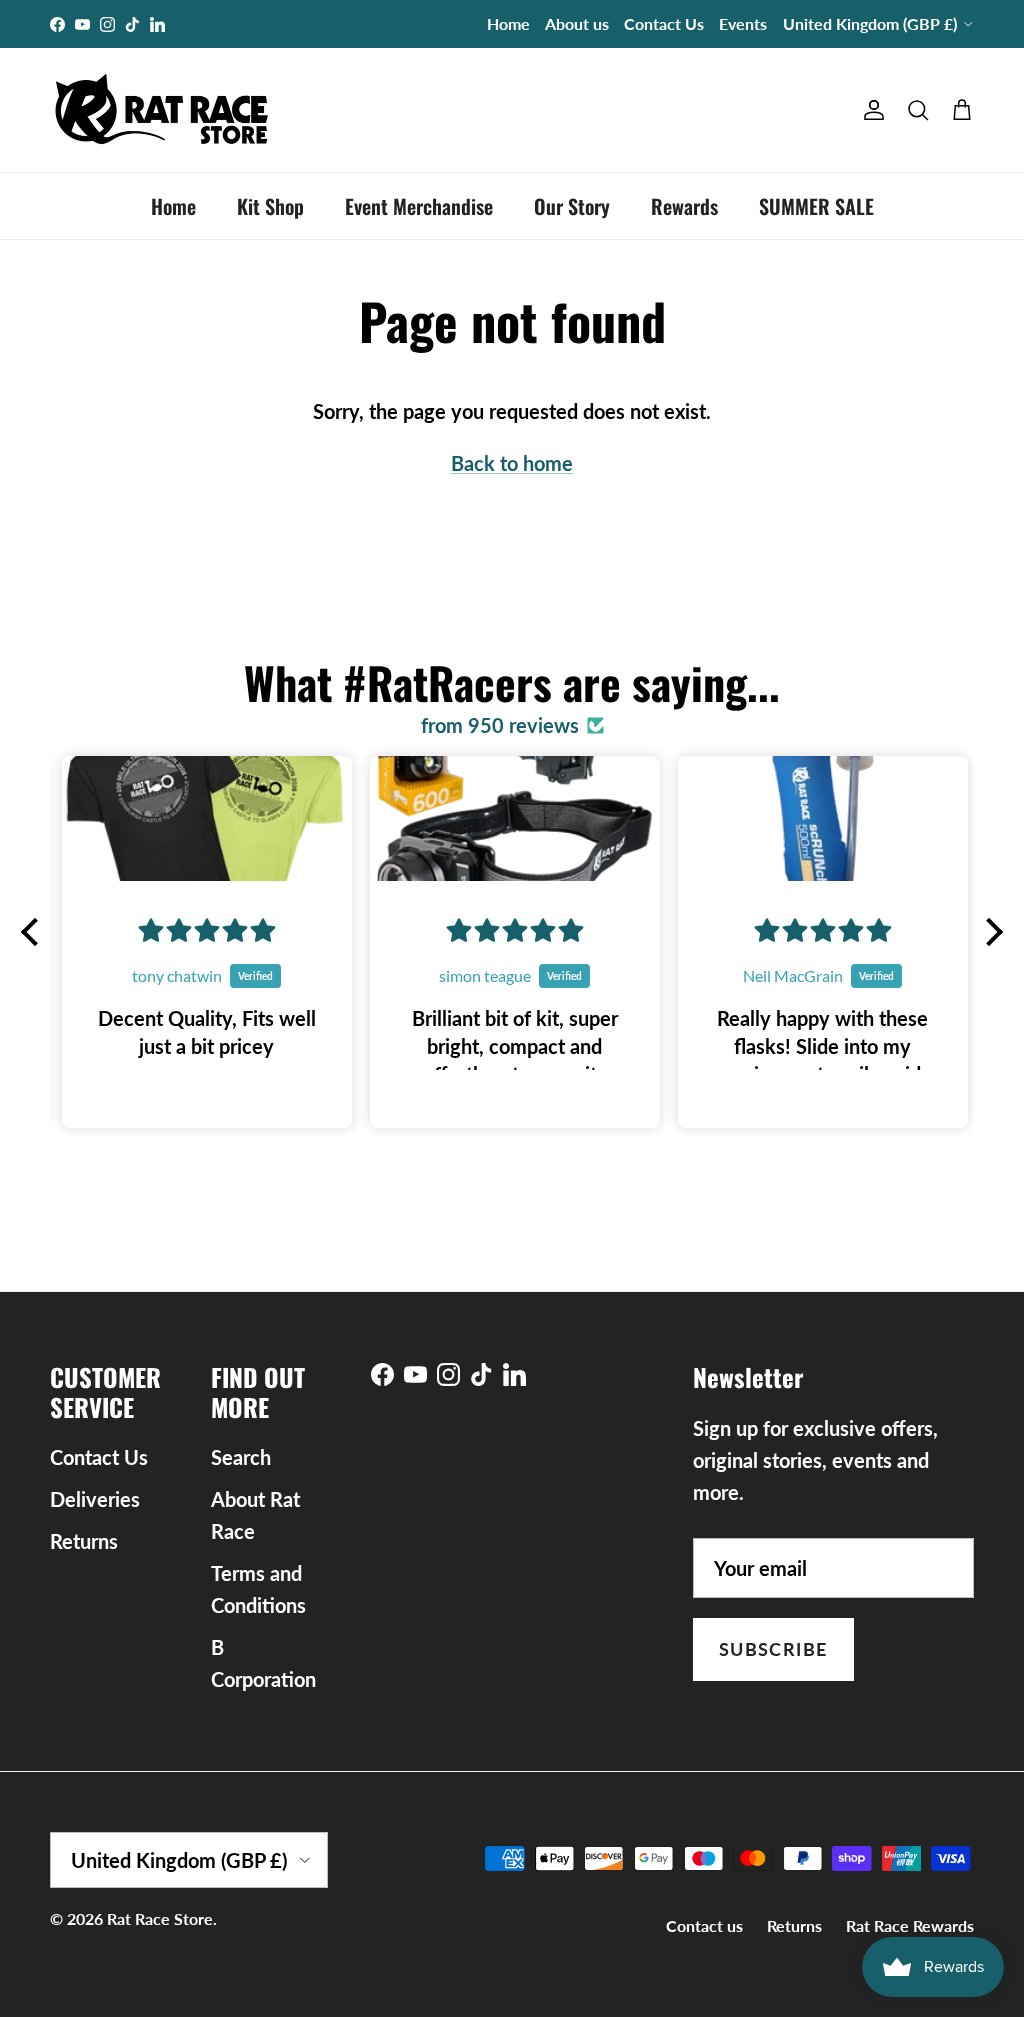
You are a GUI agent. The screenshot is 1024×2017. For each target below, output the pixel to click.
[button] (35, 932)
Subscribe (773, 1649)
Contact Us (664, 23)
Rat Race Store (160, 1918)
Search (241, 1457)
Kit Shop (270, 206)
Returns (84, 1541)
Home (508, 23)
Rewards (684, 206)
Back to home (512, 463)
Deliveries (95, 1499)
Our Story (572, 206)
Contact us (704, 1925)
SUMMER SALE (816, 206)
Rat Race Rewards (910, 1925)
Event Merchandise (419, 206)
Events (743, 23)
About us (577, 23)
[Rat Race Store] (162, 110)
